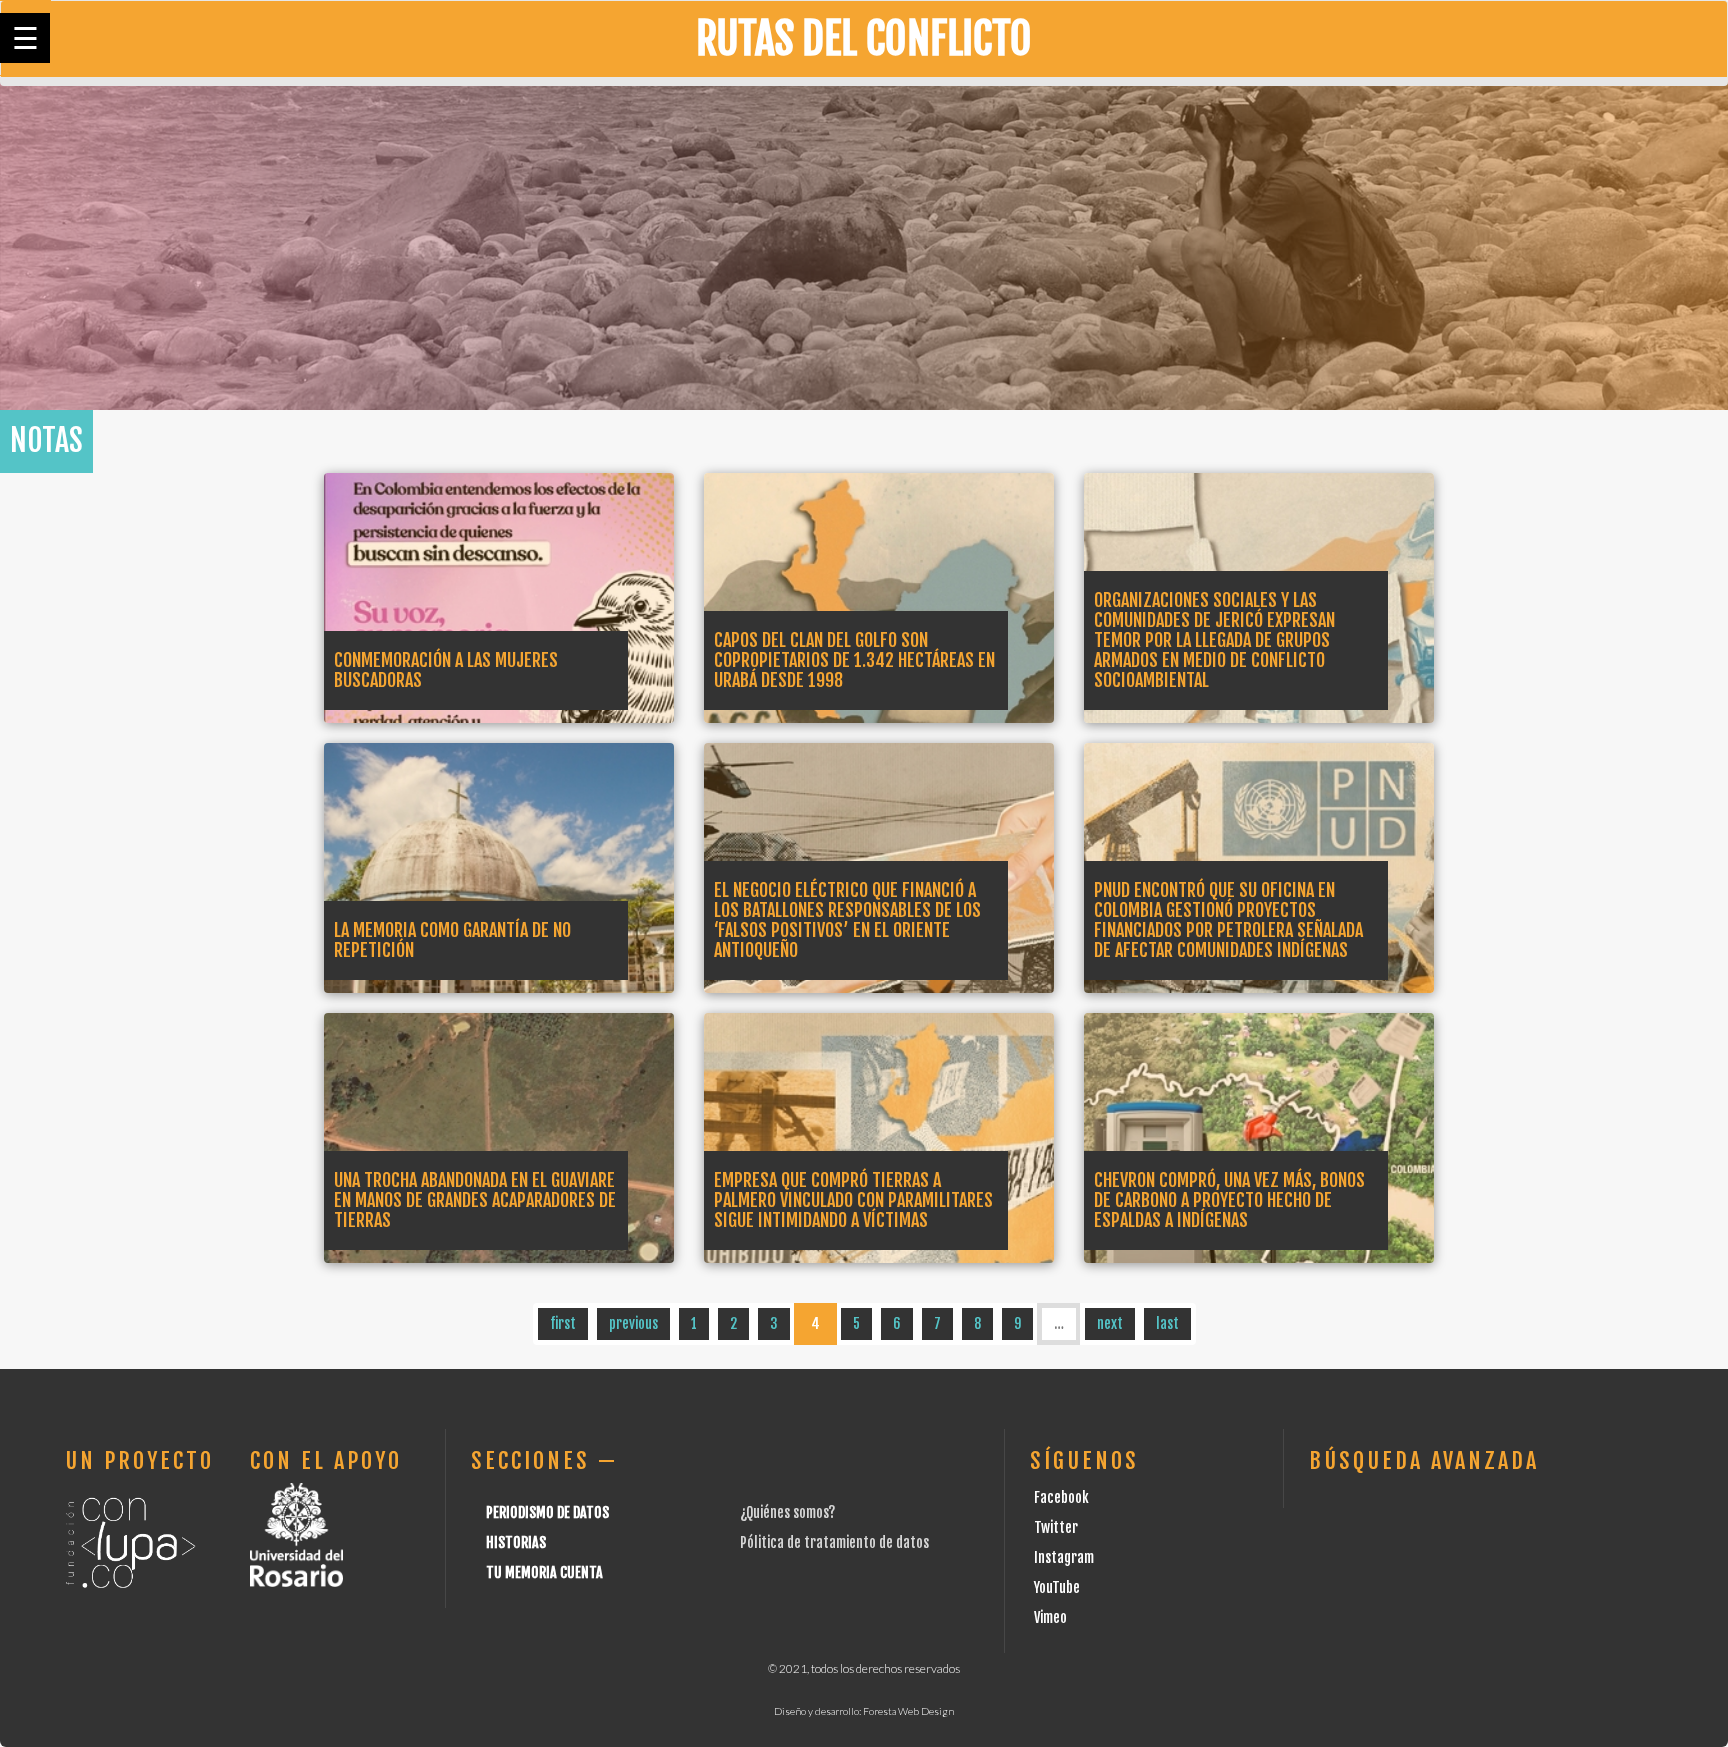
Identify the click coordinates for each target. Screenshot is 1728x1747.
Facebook (1061, 1497)
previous (633, 1323)
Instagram (1064, 1557)
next (1110, 1323)
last (1167, 1323)
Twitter (1056, 1527)
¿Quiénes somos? (787, 1512)
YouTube (1057, 1587)
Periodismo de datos (547, 1512)
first (563, 1323)
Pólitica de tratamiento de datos (834, 1542)
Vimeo (1050, 1617)
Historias (516, 1542)
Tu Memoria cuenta (544, 1572)
